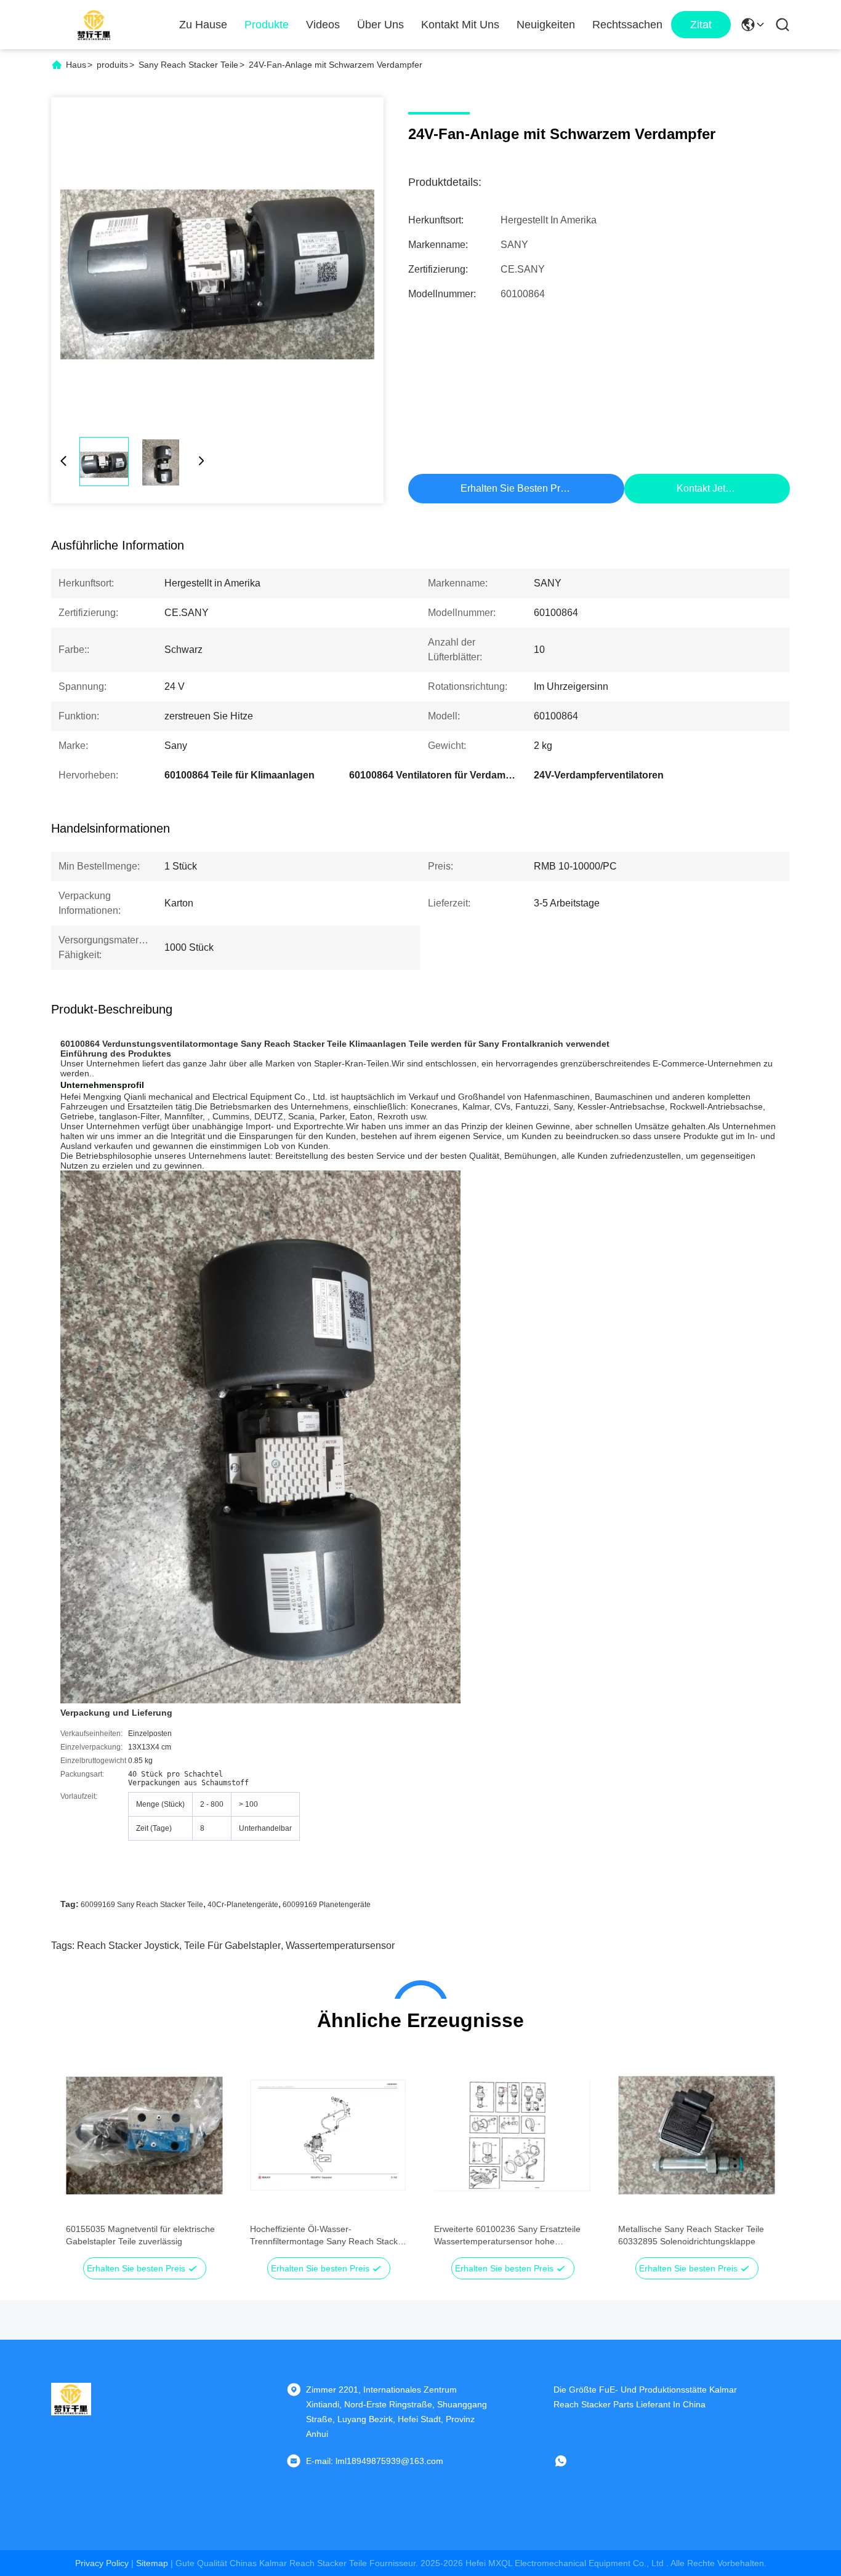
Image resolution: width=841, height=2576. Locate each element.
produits (112, 65)
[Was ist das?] (569, 2461)
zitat (701, 25)
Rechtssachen (627, 25)
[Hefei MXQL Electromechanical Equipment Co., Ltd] (95, 25)
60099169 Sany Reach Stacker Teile (142, 1905)
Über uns (380, 25)
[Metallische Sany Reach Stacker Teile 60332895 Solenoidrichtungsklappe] (697, 2135)
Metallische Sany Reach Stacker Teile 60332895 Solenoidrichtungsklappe (691, 2235)
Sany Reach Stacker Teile (188, 65)
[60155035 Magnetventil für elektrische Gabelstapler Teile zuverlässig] (144, 2135)
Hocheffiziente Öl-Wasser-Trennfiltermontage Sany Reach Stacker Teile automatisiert (328, 2236)
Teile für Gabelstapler (232, 1946)
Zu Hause (203, 25)
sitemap (152, 2563)
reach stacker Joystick (128, 1946)
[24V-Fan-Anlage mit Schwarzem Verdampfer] (217, 263)
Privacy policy (102, 2563)
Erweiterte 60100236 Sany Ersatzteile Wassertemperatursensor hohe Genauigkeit (507, 2236)
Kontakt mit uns (460, 25)
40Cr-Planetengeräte (243, 1905)
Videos (323, 25)
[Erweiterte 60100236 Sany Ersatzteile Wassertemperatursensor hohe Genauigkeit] (513, 2135)
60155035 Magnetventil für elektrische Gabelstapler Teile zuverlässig (140, 2235)
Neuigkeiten (546, 25)
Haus (76, 65)
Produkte (267, 25)
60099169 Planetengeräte (327, 1905)
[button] (82, 2157)
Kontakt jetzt (705, 488)
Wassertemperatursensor (340, 1946)
